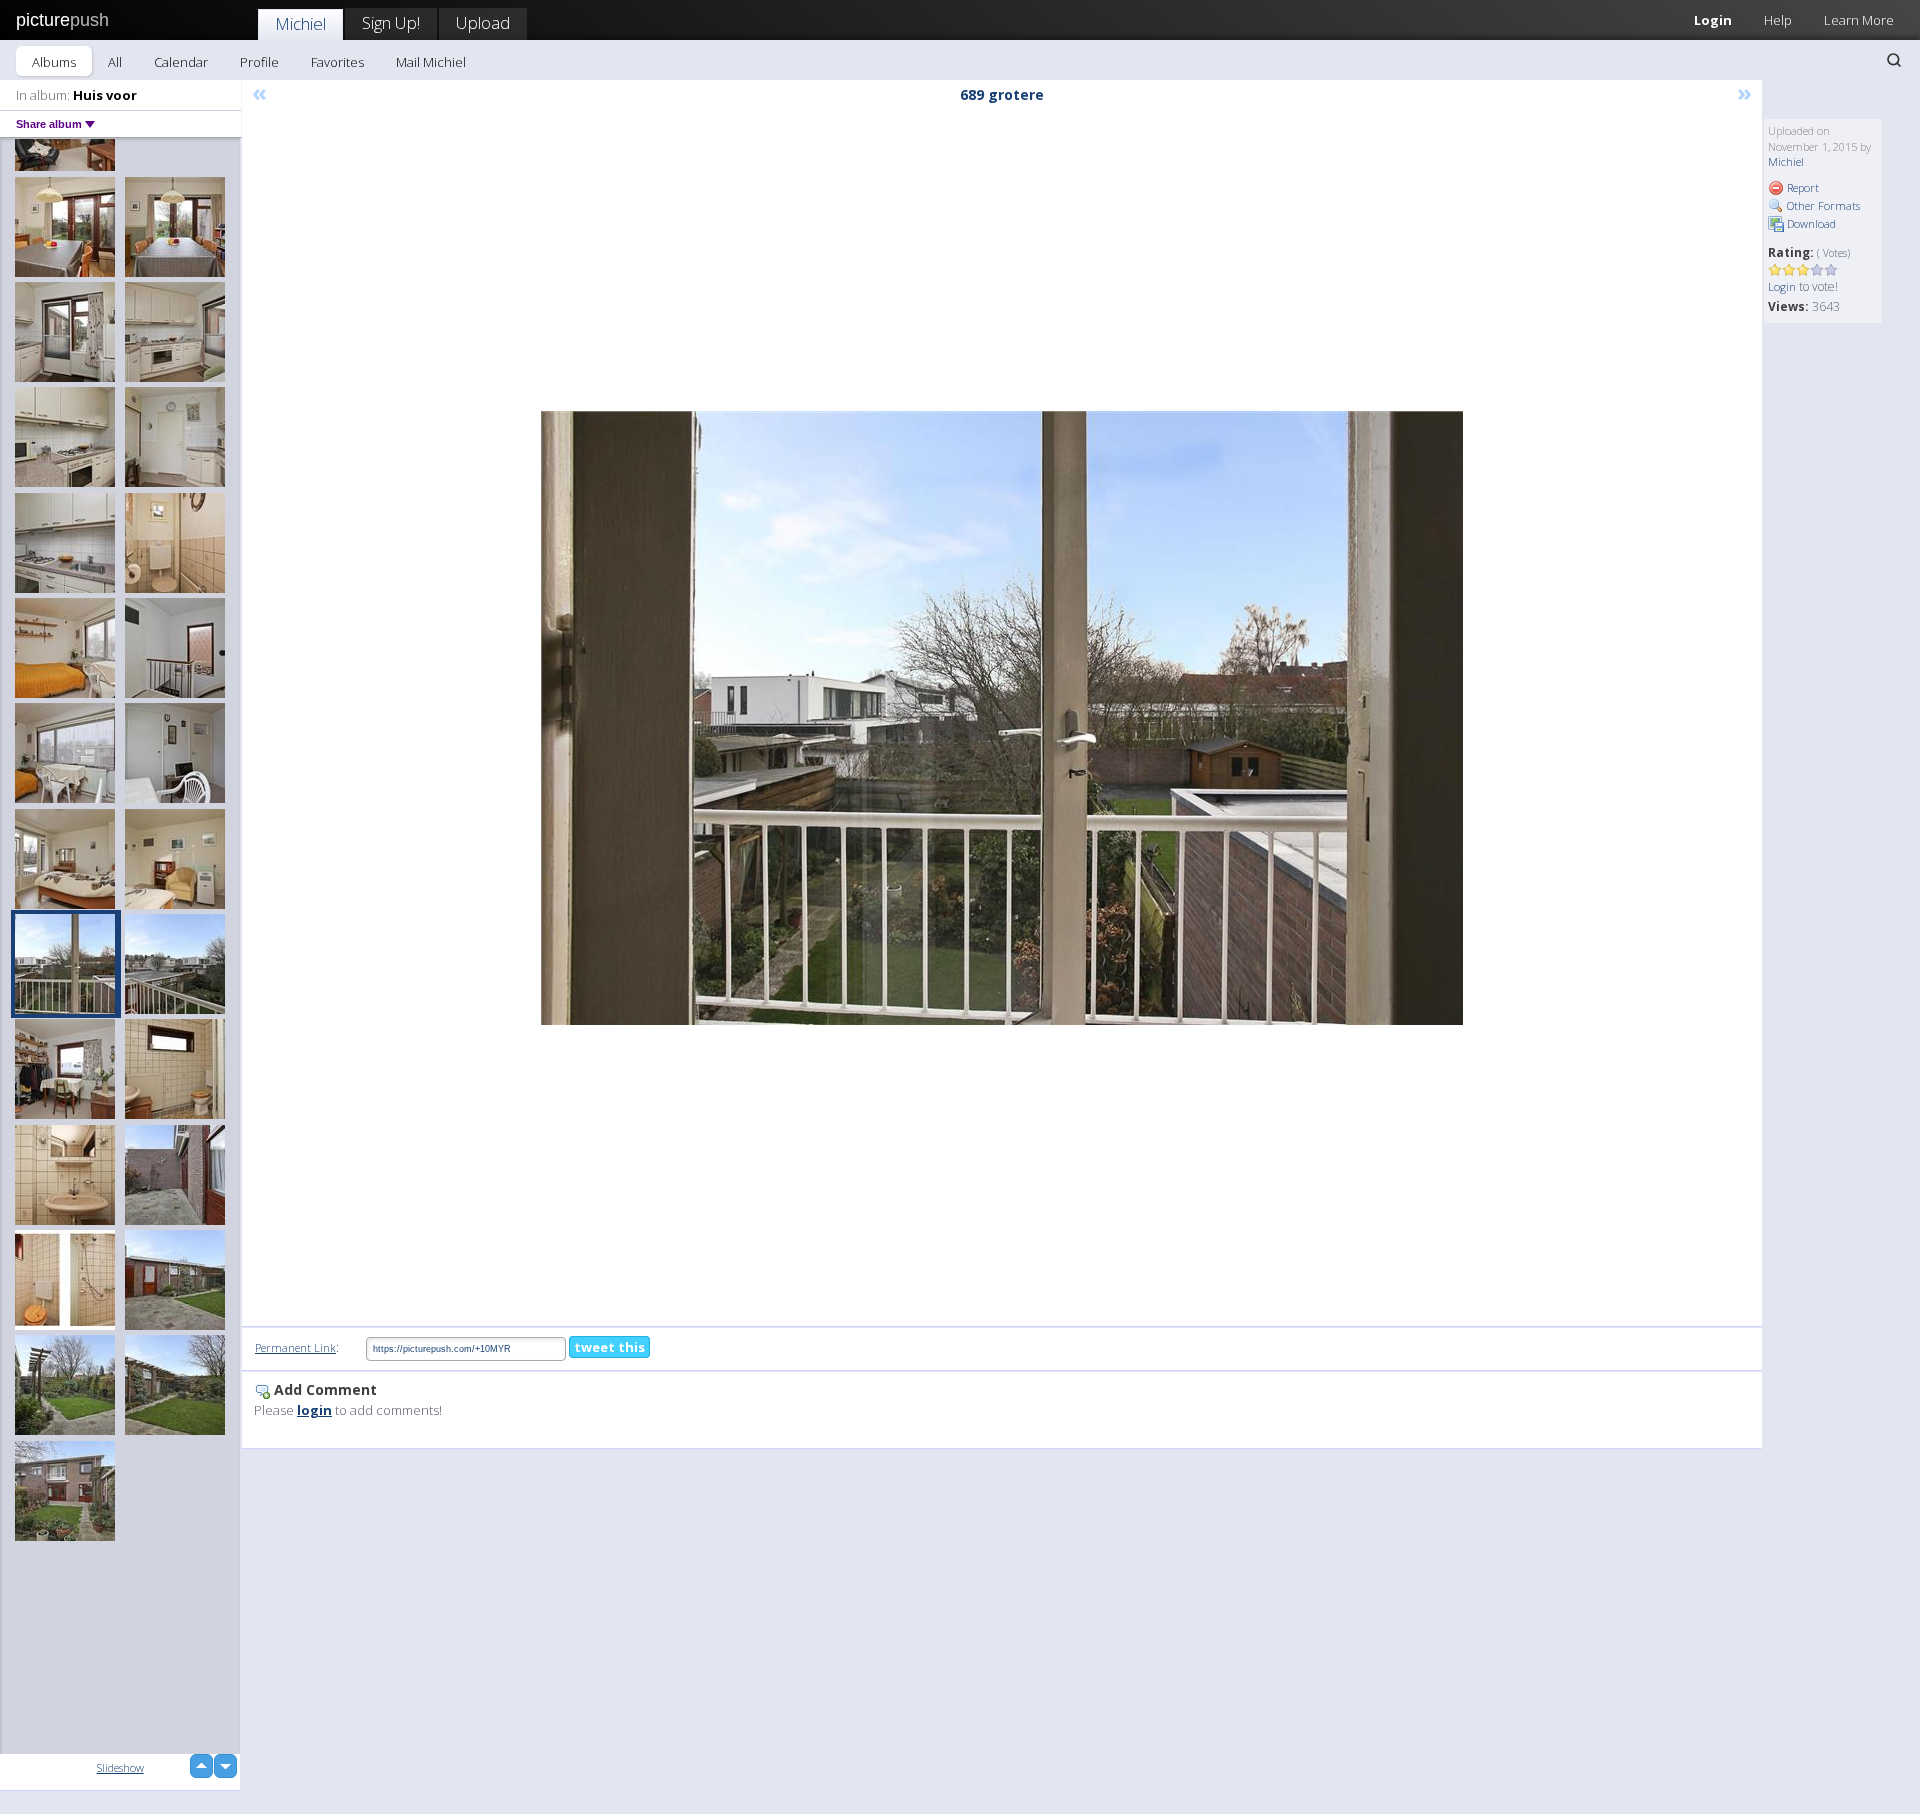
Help (1778, 20)
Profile (259, 62)
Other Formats (1822, 205)
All (115, 62)
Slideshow (120, 1767)
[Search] (1894, 60)
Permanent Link (295, 1347)
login (314, 1410)
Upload (483, 22)
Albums (54, 62)
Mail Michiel (431, 62)
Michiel (300, 23)
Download (1810, 223)
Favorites (337, 62)
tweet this (609, 1347)
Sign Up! (391, 22)
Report (1801, 187)
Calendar (181, 62)
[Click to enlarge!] (1002, 718)
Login (1713, 20)
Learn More (1859, 20)
